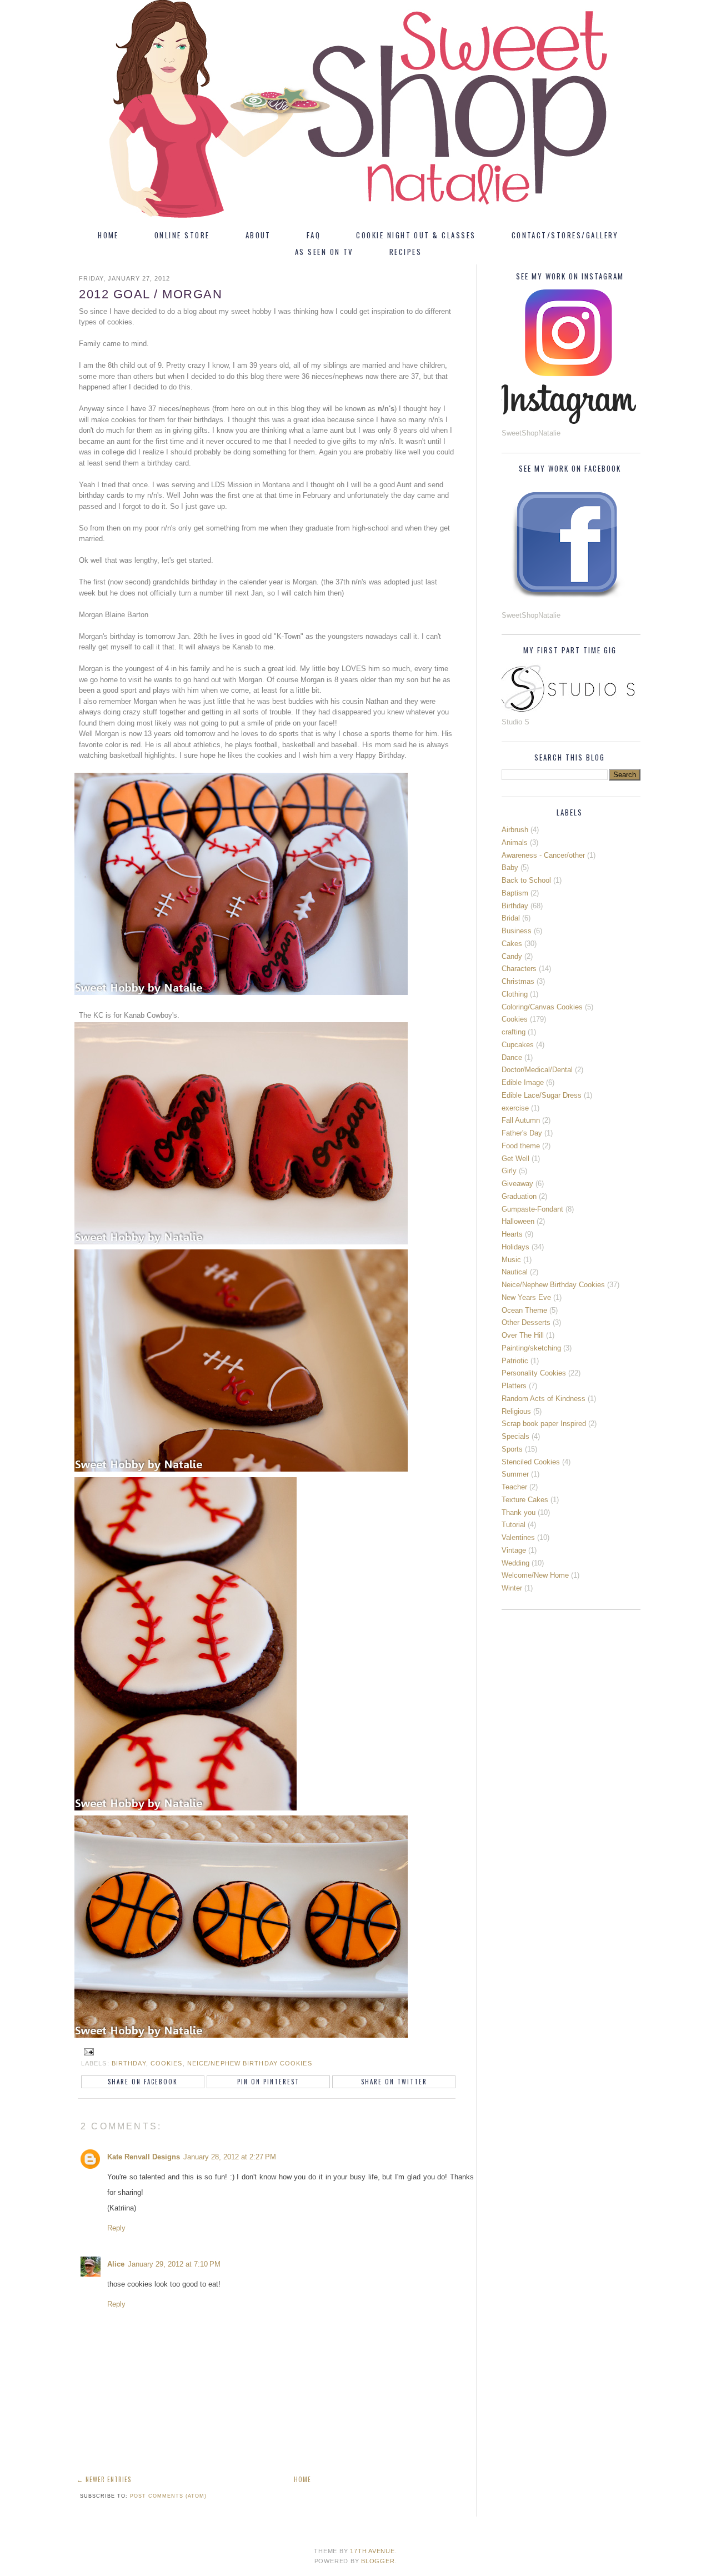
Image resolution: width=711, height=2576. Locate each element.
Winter (512, 1588)
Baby (510, 867)
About (258, 235)
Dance (512, 1057)
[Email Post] (87, 2052)
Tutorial (514, 1525)
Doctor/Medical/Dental (537, 1070)
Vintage (514, 1550)
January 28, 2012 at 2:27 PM (230, 2157)
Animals (515, 842)
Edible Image (523, 1082)
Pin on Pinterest (268, 2082)
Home (108, 235)
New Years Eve (526, 1297)
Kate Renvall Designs (144, 2157)
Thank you (519, 1512)
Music (511, 1260)
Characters (519, 969)
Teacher (514, 1487)
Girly (509, 1171)
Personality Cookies (534, 1373)
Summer (515, 1474)
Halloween (518, 1221)
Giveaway (517, 1184)
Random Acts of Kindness (544, 1399)
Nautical (515, 1272)
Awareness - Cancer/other (543, 855)
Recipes (405, 252)
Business (517, 931)
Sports (512, 1449)
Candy (512, 956)
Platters (514, 1386)
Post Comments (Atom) (168, 2496)
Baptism (515, 893)
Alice (116, 2264)
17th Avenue (372, 2551)
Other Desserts (526, 1322)
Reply (116, 2228)
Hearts (512, 1234)
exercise (515, 1108)
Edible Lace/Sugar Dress (542, 1095)
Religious (516, 1411)
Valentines (518, 1537)
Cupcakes (518, 1045)
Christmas (518, 981)
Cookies (167, 2063)
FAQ (314, 235)
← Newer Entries (104, 2479)
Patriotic (515, 1361)
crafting (514, 1032)
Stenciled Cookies (531, 1462)
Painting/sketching (531, 1348)
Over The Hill (523, 1335)
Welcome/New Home (535, 1575)
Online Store (182, 235)
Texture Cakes (525, 1500)
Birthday (129, 2063)
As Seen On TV (324, 252)
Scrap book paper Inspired (544, 1424)
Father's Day (522, 1133)
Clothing (515, 994)
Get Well (515, 1159)
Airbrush (515, 830)
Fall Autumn (521, 1120)
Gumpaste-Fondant (532, 1209)
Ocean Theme (524, 1310)
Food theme (521, 1146)
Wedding (515, 1563)
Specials (515, 1436)
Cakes (512, 944)
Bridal (511, 918)
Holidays (515, 1247)
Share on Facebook (143, 2082)
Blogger (378, 2561)
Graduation (519, 1196)
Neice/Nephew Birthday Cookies (250, 2063)
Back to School (526, 880)
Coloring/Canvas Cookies (542, 1007)
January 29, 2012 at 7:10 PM (174, 2264)
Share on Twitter (394, 2082)
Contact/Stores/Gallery (565, 235)
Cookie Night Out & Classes (416, 235)
